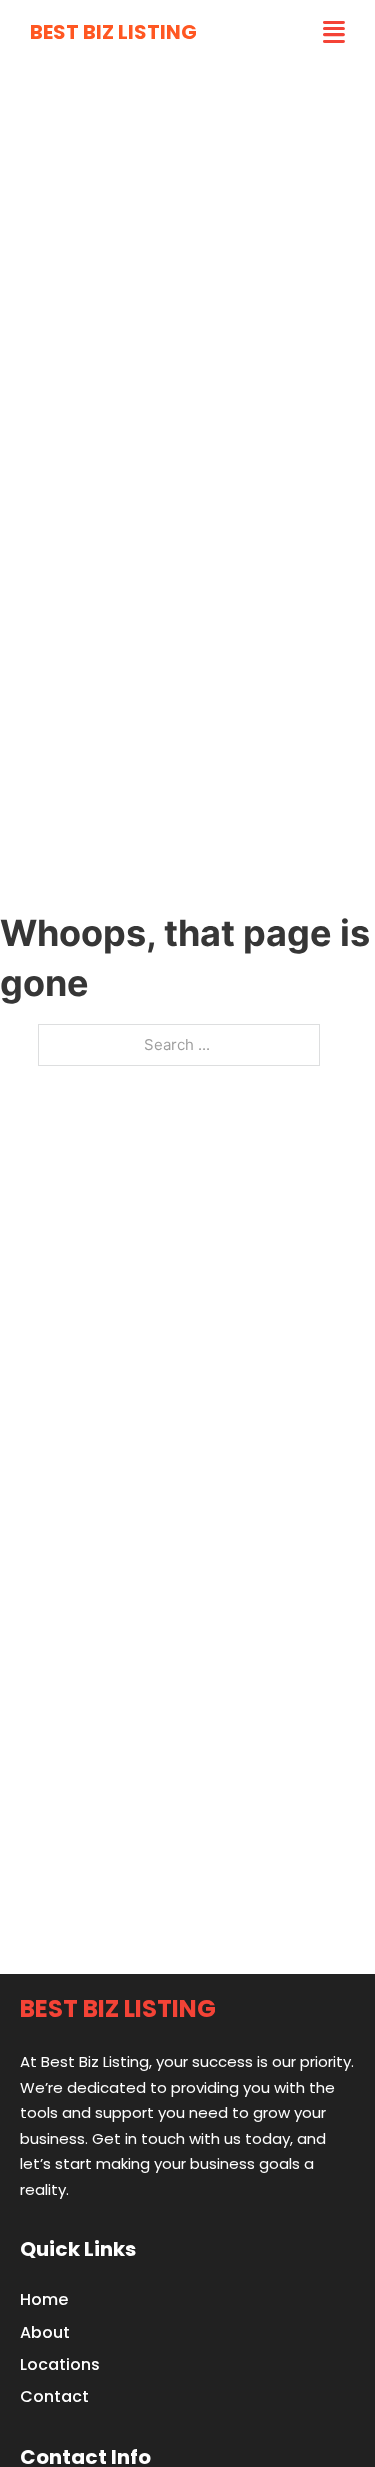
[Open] (334, 32)
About (45, 2332)
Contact (54, 2396)
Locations (60, 2364)
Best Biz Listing (113, 32)
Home (44, 2299)
